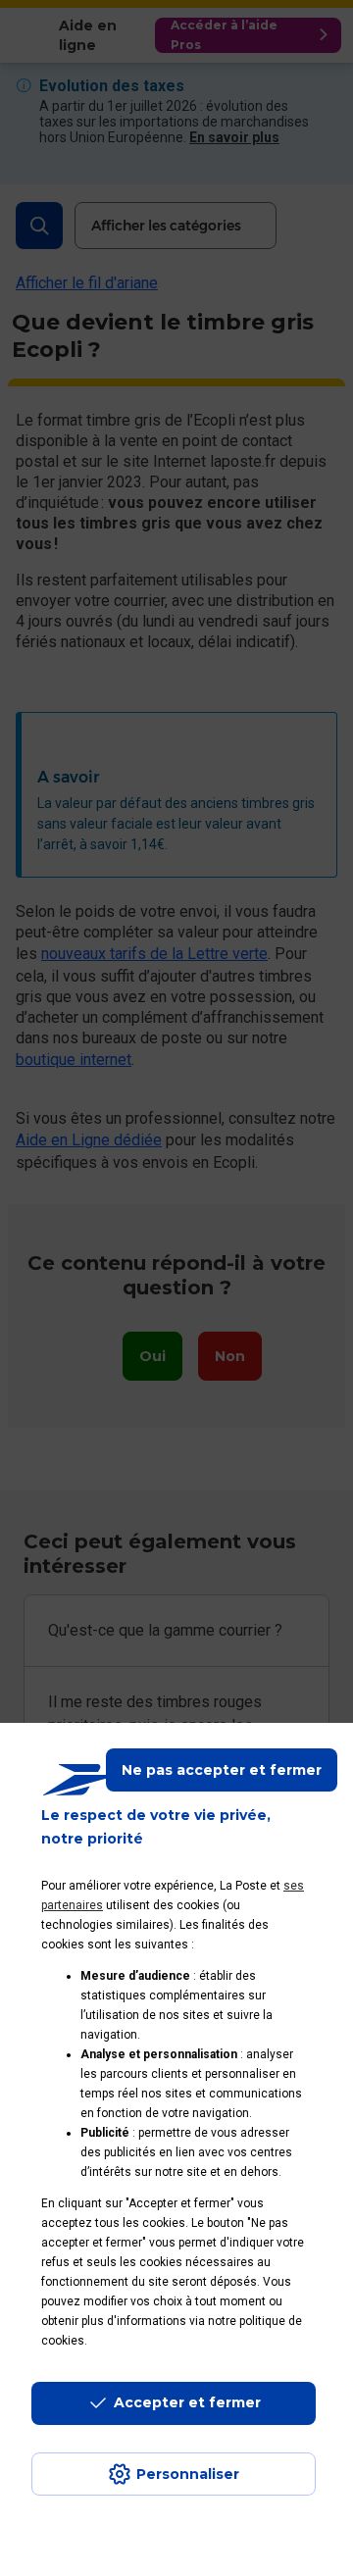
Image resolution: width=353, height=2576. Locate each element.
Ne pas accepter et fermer (222, 1770)
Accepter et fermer (187, 2402)
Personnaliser (188, 2474)
